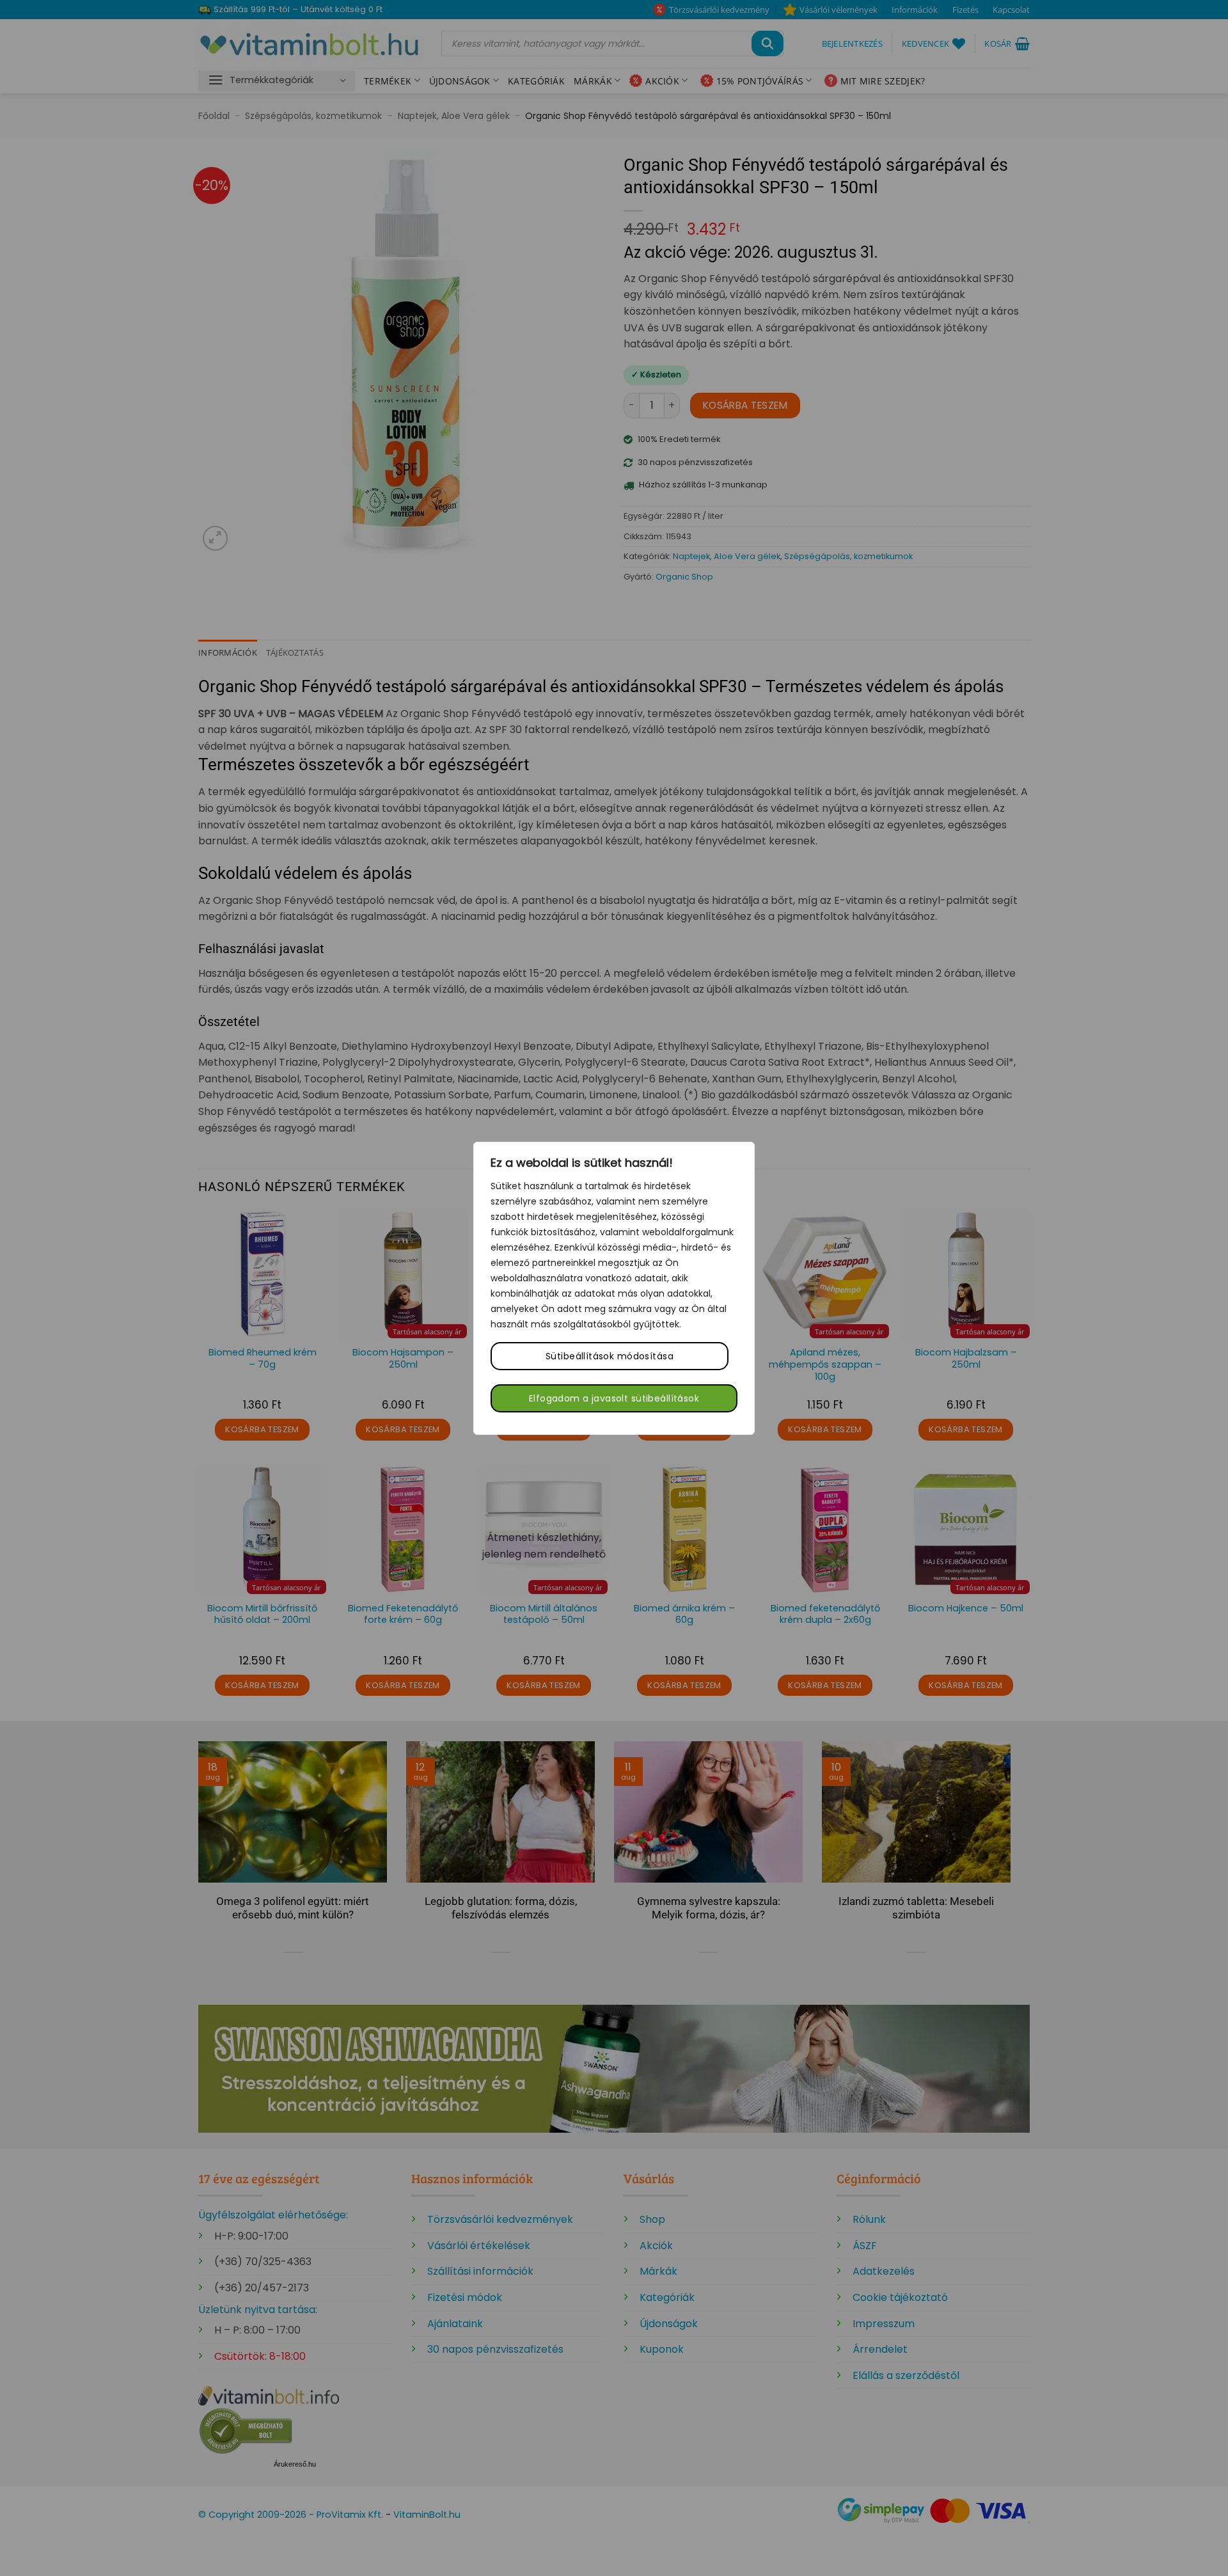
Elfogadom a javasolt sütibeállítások (614, 1398)
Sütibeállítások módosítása (610, 1356)
